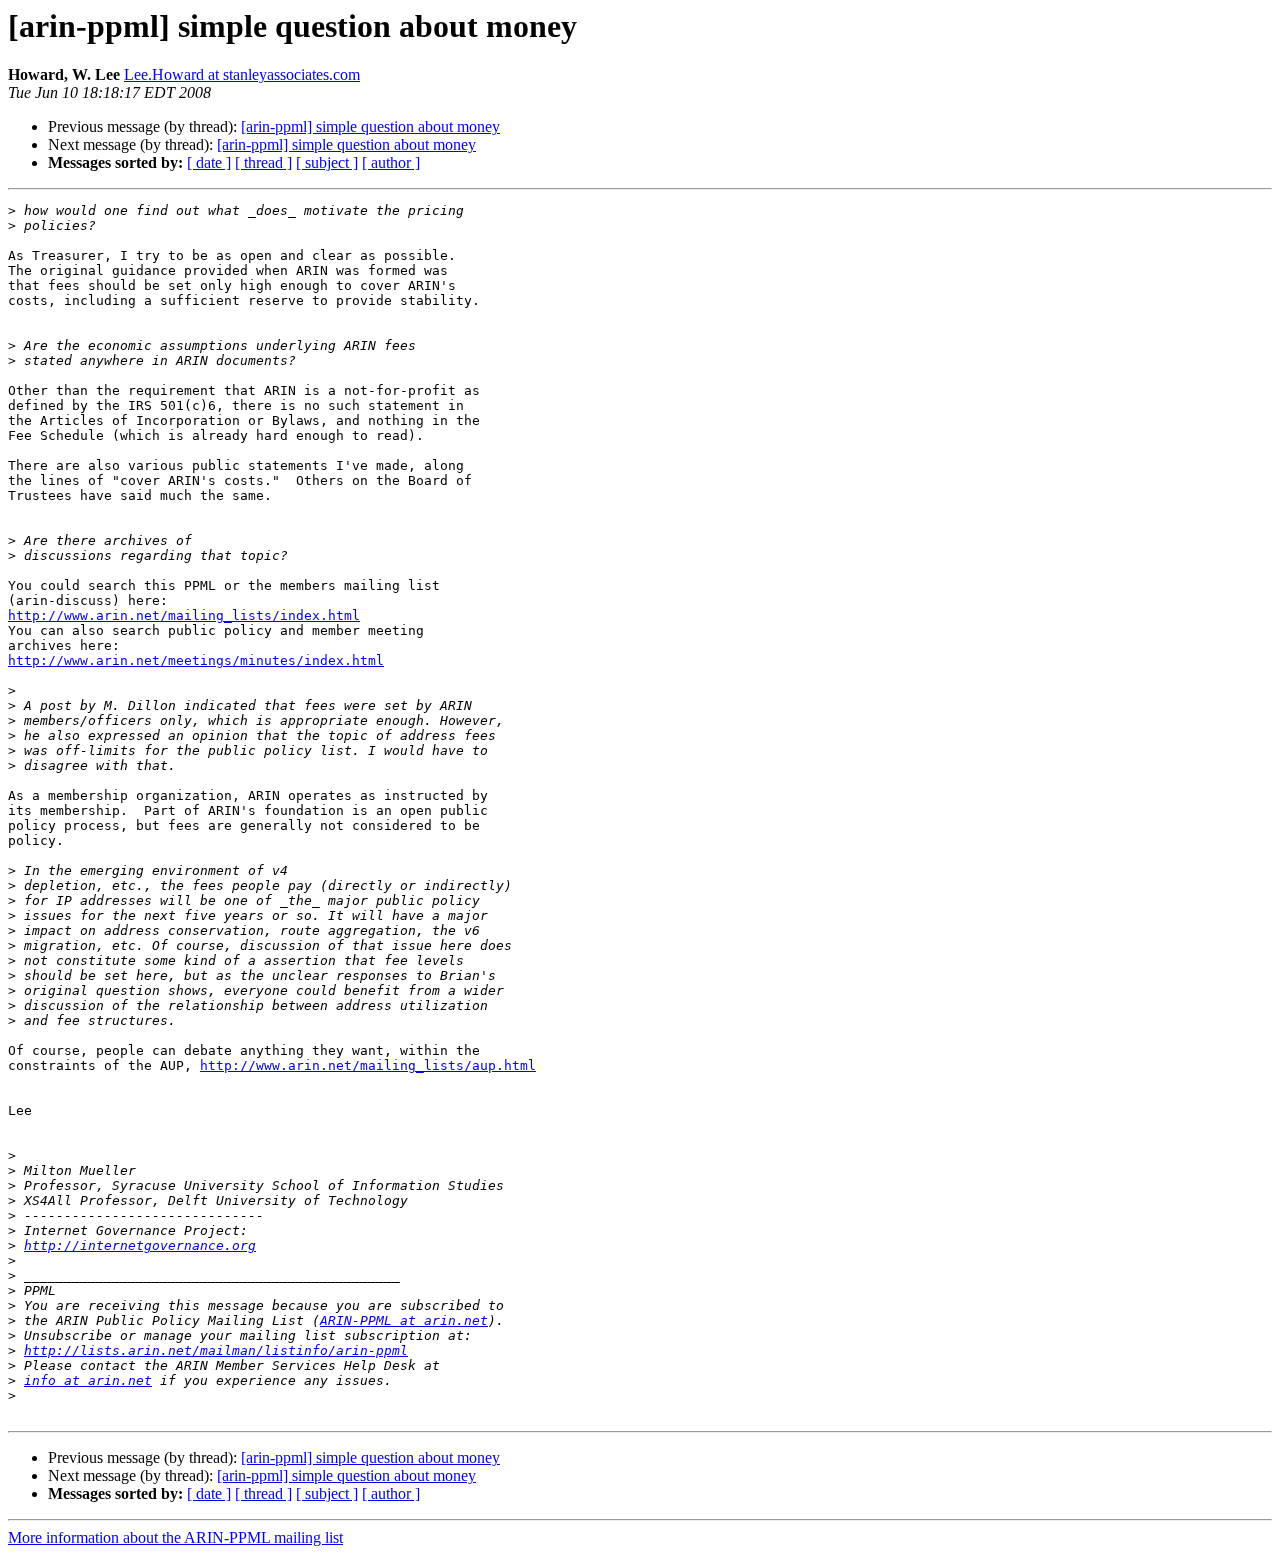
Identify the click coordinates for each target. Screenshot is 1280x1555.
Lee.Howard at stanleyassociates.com (242, 74)
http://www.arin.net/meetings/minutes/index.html (196, 660)
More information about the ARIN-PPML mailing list (175, 1537)
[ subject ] (327, 162)
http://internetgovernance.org (140, 1245)
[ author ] (391, 162)
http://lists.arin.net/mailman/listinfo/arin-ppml (216, 1350)
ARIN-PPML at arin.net (404, 1320)
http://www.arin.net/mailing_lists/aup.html (368, 1065)
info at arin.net (88, 1380)
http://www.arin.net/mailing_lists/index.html (184, 615)
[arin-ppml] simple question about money (370, 126)
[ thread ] (263, 162)
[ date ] (209, 162)
